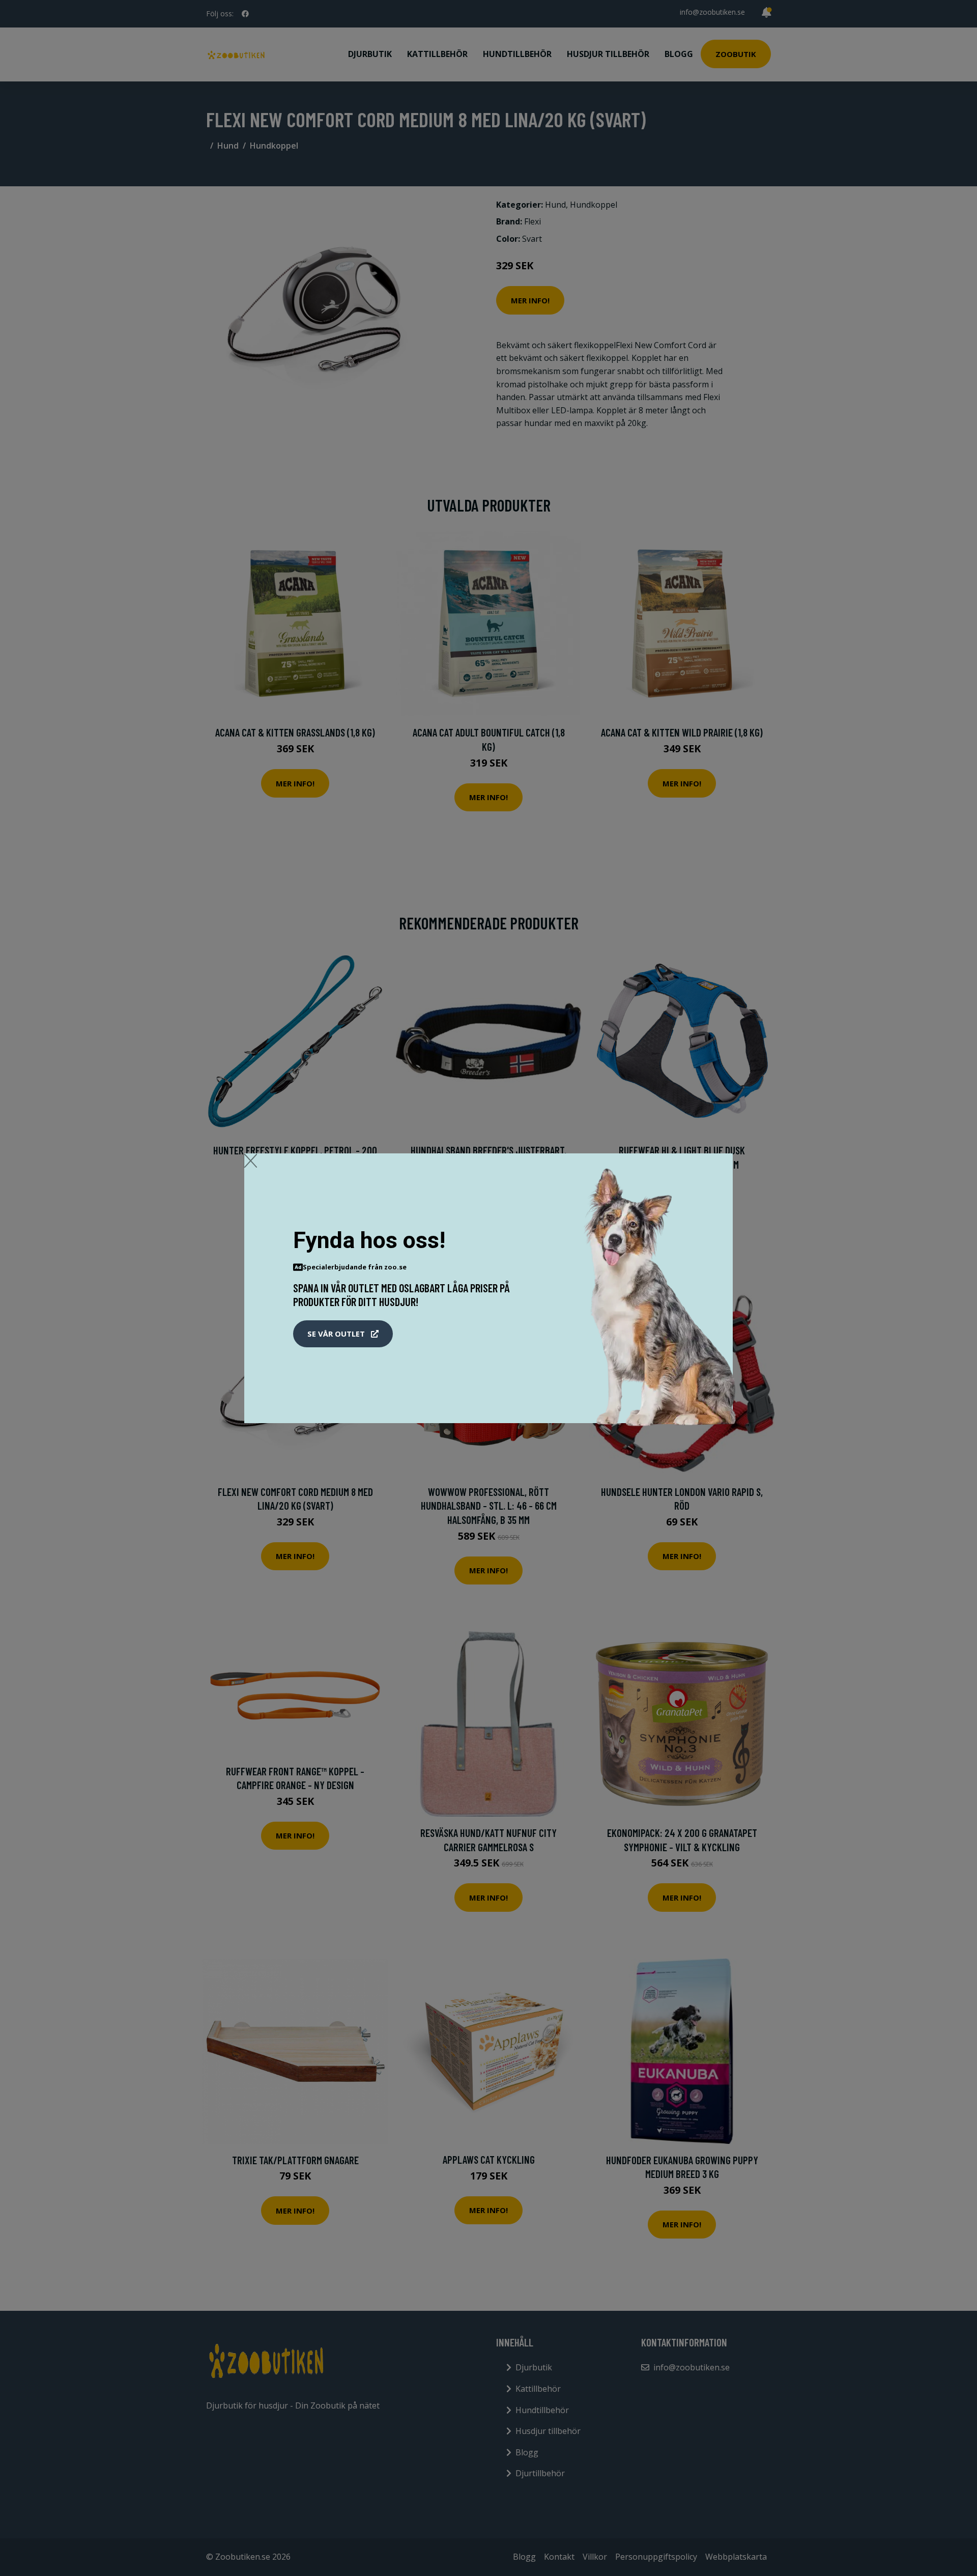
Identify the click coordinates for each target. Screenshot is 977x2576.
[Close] (251, 1160)
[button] (343, 1334)
